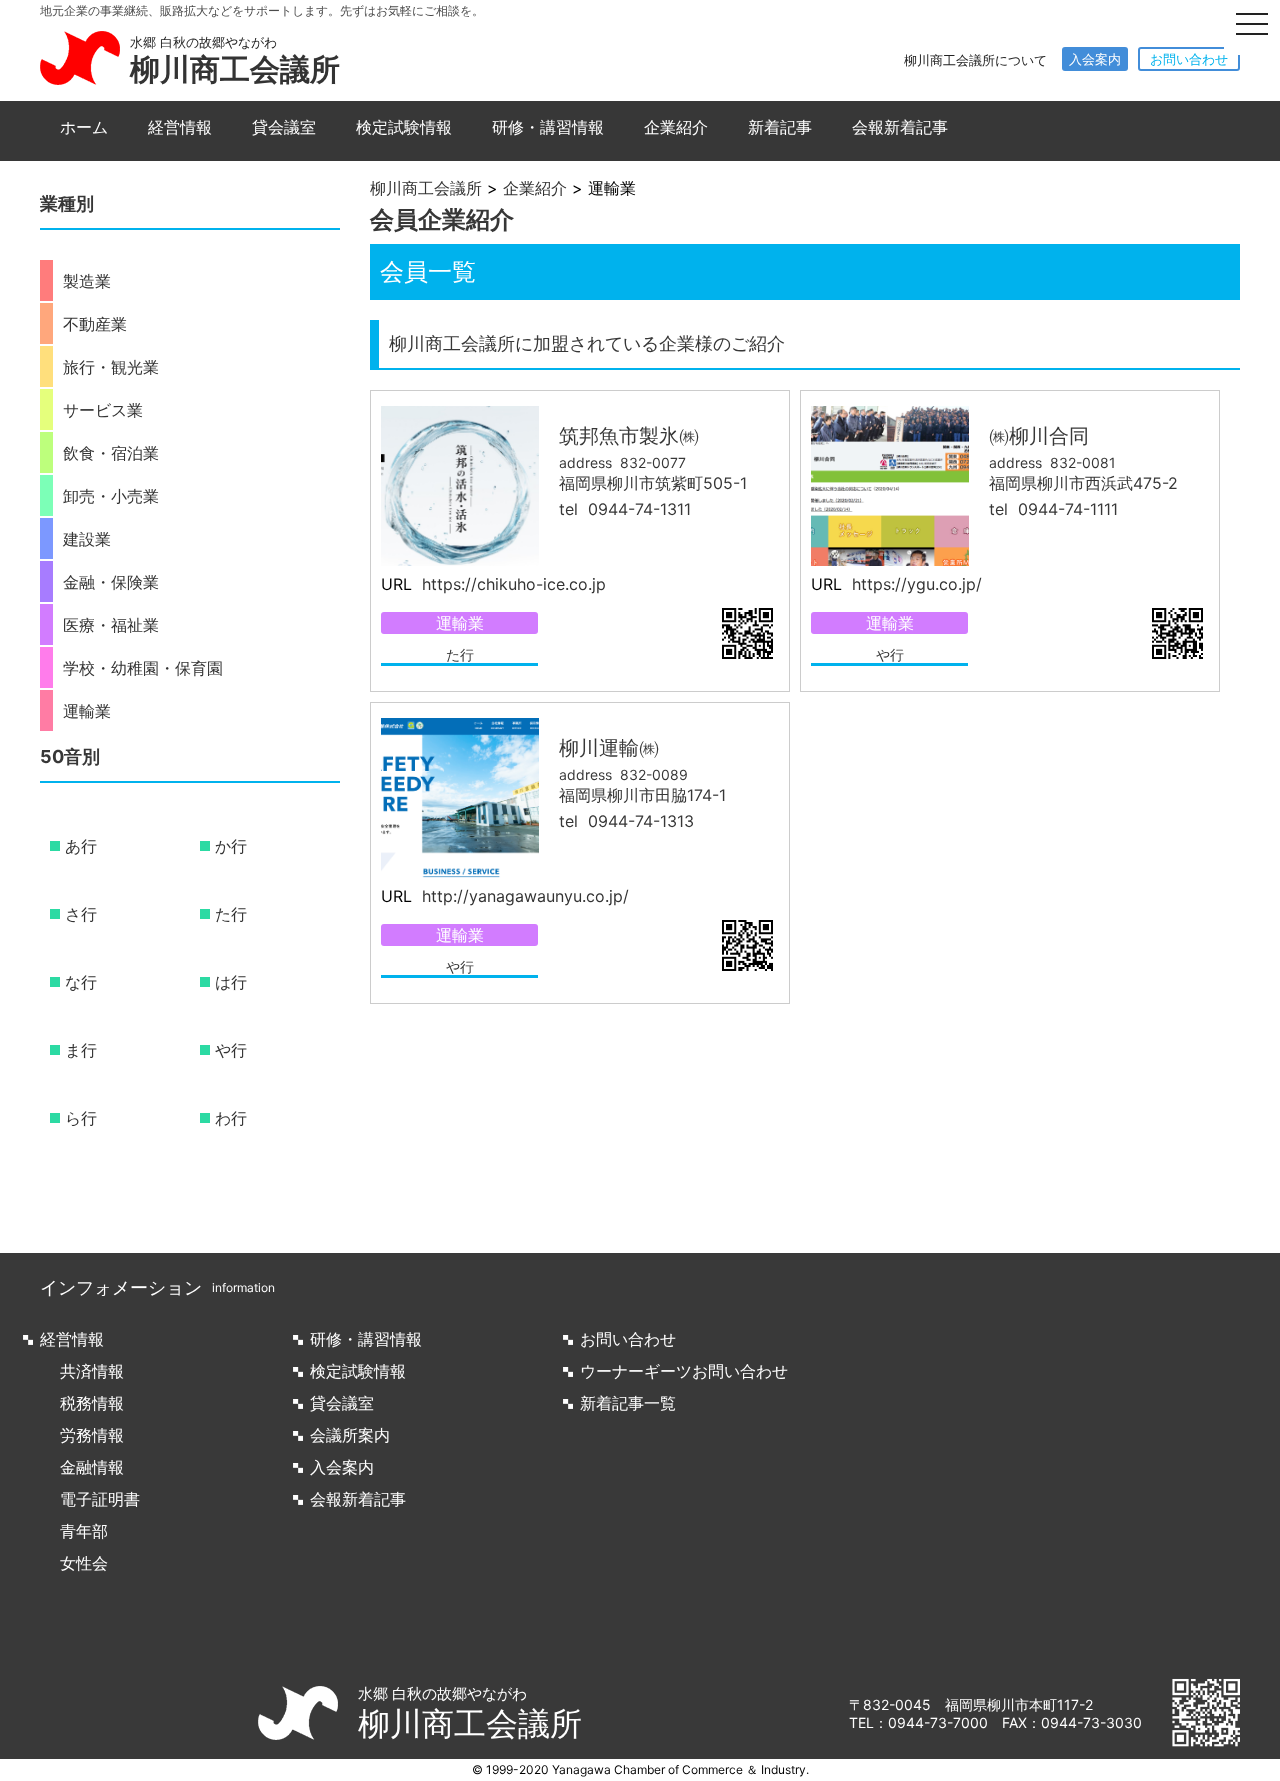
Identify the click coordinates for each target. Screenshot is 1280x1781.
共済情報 (92, 1371)
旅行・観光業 (111, 367)
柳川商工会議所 (235, 69)
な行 (81, 982)
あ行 (81, 846)
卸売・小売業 (111, 496)
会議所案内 (350, 1435)
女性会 (84, 1563)
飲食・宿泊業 (111, 453)
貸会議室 (284, 127)
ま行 (81, 1050)
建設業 (87, 539)
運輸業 (460, 623)
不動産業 (95, 324)
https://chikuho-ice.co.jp (511, 584)
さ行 (81, 914)
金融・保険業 (111, 582)
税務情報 (92, 1403)
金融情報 (92, 1467)
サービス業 (103, 410)
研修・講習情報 (548, 127)
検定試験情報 (404, 127)
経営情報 (180, 127)
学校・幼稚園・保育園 (143, 668)
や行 (890, 654)
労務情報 (92, 1435)
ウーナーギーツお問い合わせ (684, 1371)
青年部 (84, 1531)
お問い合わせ (1189, 59)
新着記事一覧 (628, 1403)
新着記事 (780, 127)
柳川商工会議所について (975, 60)
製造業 (87, 281)
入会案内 (1095, 59)
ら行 (81, 1118)
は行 (231, 982)
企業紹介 (676, 127)
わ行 (231, 1118)
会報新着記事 (900, 127)
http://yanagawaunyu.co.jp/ (523, 896)
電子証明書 (100, 1499)
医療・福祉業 (111, 625)
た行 (460, 654)
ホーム (84, 127)
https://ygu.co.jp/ (914, 584)
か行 (231, 846)
